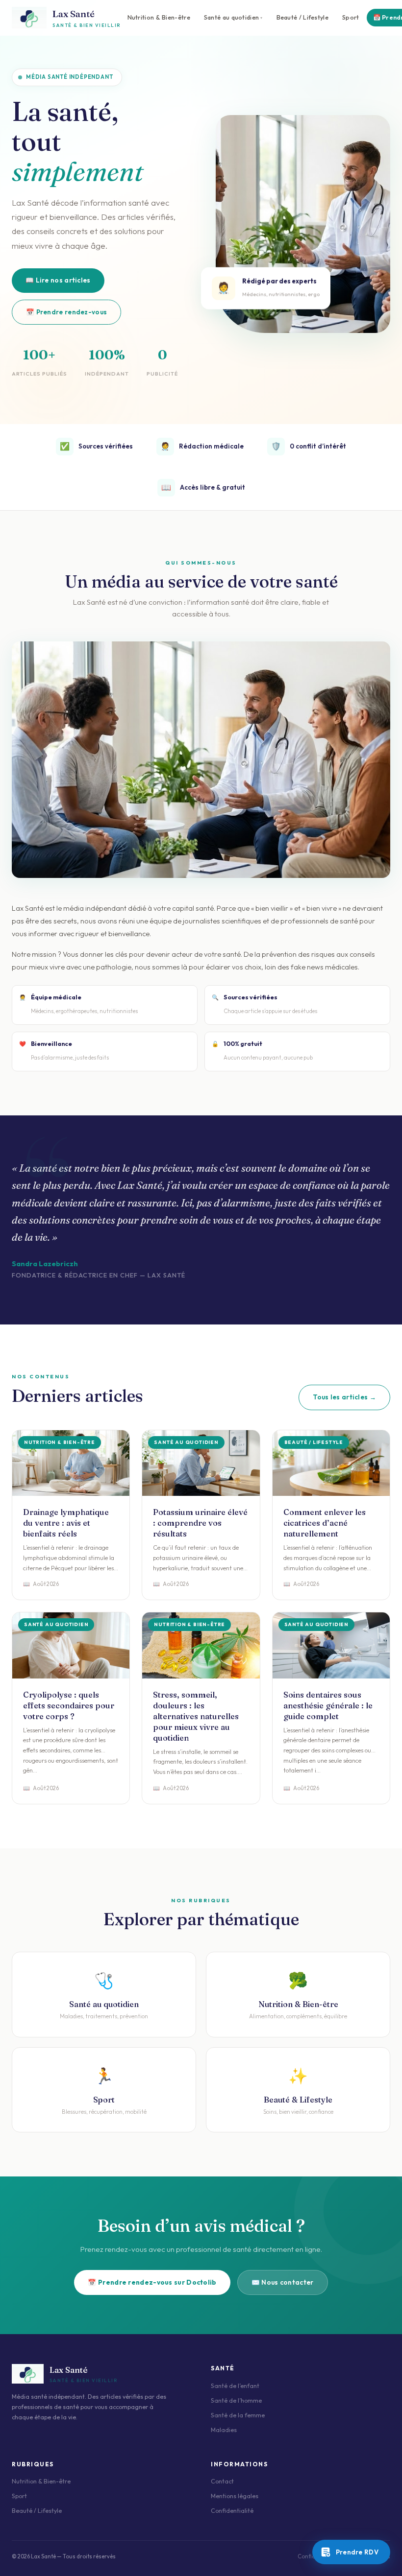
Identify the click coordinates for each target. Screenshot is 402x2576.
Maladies (224, 2430)
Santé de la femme (238, 2415)
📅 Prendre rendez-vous (66, 312)
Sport (351, 17)
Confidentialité (232, 2511)
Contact (222, 2481)
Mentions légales (235, 2496)
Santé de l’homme (236, 2400)
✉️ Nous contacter (283, 2282)
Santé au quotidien (231, 17)
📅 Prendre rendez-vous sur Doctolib (152, 2282)
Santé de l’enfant (235, 2386)
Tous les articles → (344, 1397)
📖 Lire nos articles (58, 280)
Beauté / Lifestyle (302, 17)
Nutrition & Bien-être (159, 17)
